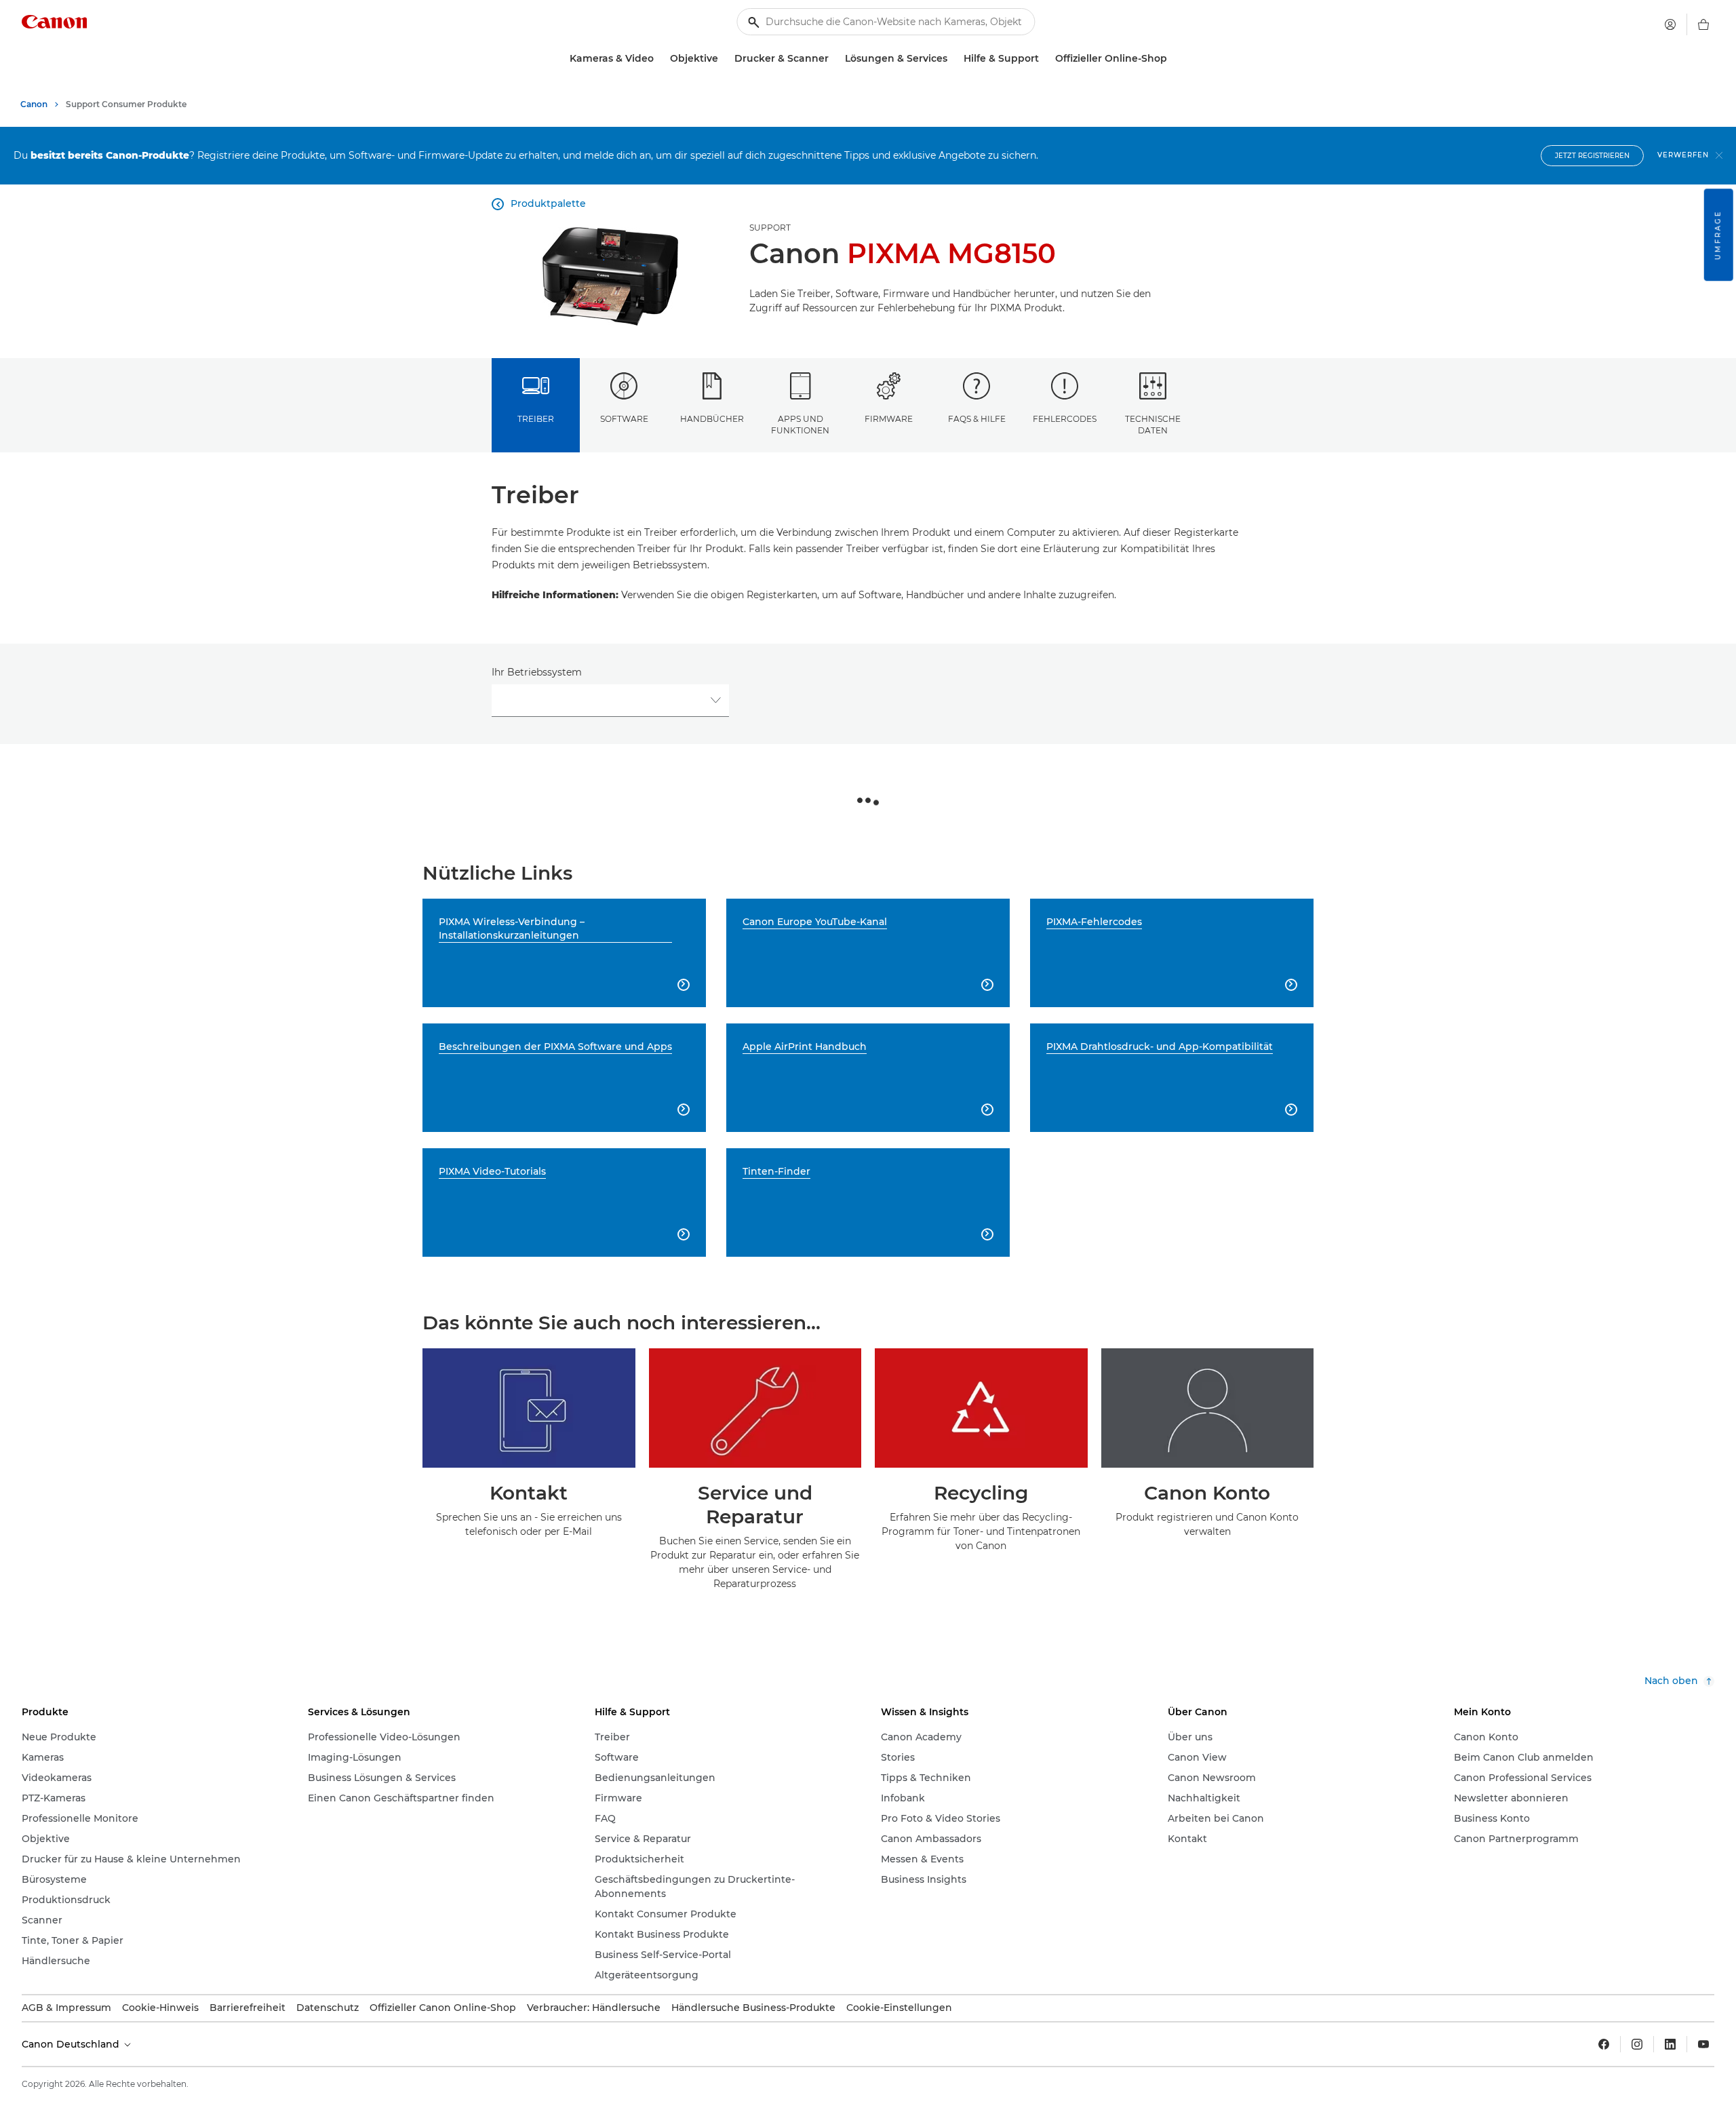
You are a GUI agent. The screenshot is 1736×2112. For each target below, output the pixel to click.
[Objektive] (724, 59)
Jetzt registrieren (1592, 156)
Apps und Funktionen (800, 425)
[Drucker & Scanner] (834, 59)
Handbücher (712, 419)
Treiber (536, 419)
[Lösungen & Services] (953, 59)
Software (624, 419)
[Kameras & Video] (659, 59)
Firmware (889, 419)
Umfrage (1718, 235)
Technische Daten (1153, 425)
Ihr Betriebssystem (537, 672)
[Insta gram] (1637, 2044)
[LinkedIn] (1670, 2044)
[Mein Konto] (1670, 24)
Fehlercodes (1065, 419)
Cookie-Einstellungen (899, 2008)
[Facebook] (1604, 2044)
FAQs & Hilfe (977, 419)
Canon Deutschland (72, 2044)
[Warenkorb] (1703, 24)
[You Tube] (1703, 2044)
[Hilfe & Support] (1044, 59)
